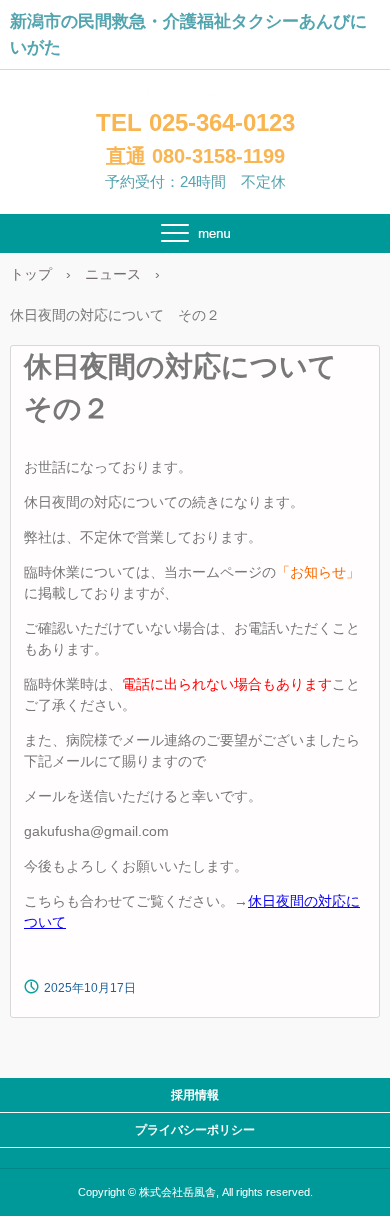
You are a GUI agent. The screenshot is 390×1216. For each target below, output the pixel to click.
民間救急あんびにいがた (195, 95)
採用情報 (195, 1095)
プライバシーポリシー (195, 1130)
